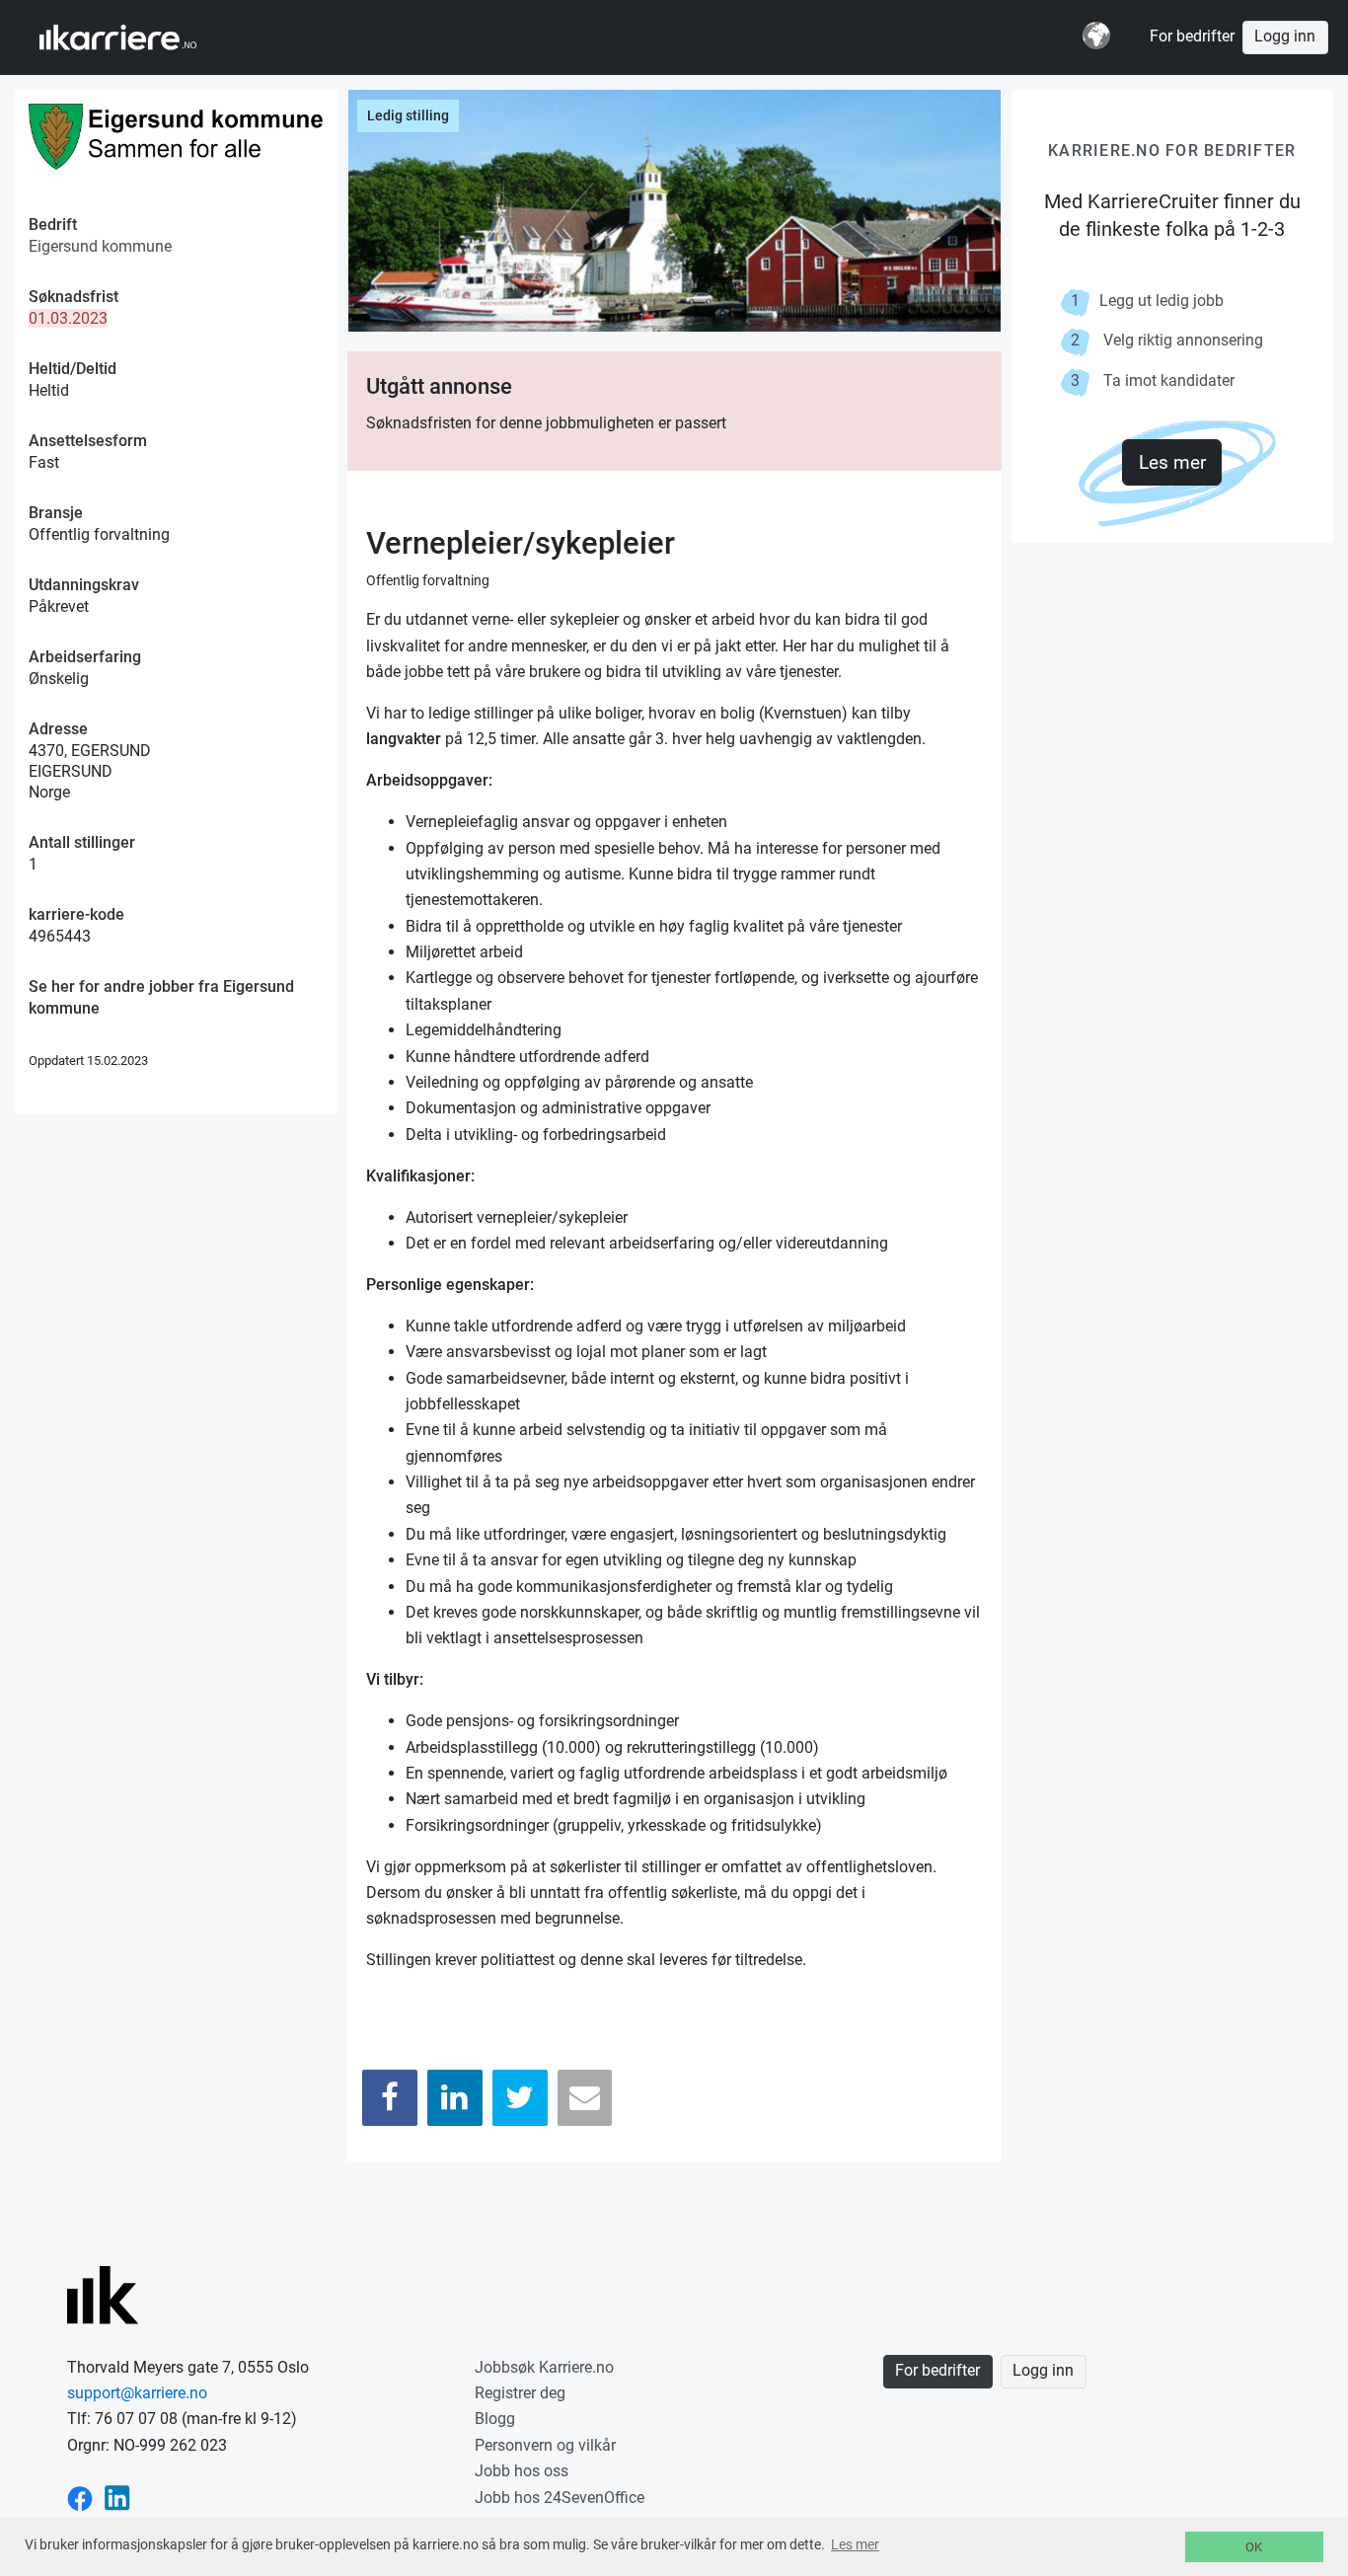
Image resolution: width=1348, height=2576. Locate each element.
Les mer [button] (855, 2544)
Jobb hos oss (522, 2471)
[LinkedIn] (455, 2098)
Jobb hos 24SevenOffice (560, 2498)
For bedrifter (1192, 37)
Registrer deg (520, 2393)
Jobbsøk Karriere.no (544, 2367)
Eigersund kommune (100, 246)
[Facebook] (390, 2098)
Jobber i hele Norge (137, 38)
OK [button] (1254, 2547)
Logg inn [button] (1285, 37)
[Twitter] (520, 2098)
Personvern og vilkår (545, 2445)
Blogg (495, 2419)
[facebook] (80, 2498)
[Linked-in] (117, 2498)
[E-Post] (585, 2098)
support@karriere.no (137, 2393)
